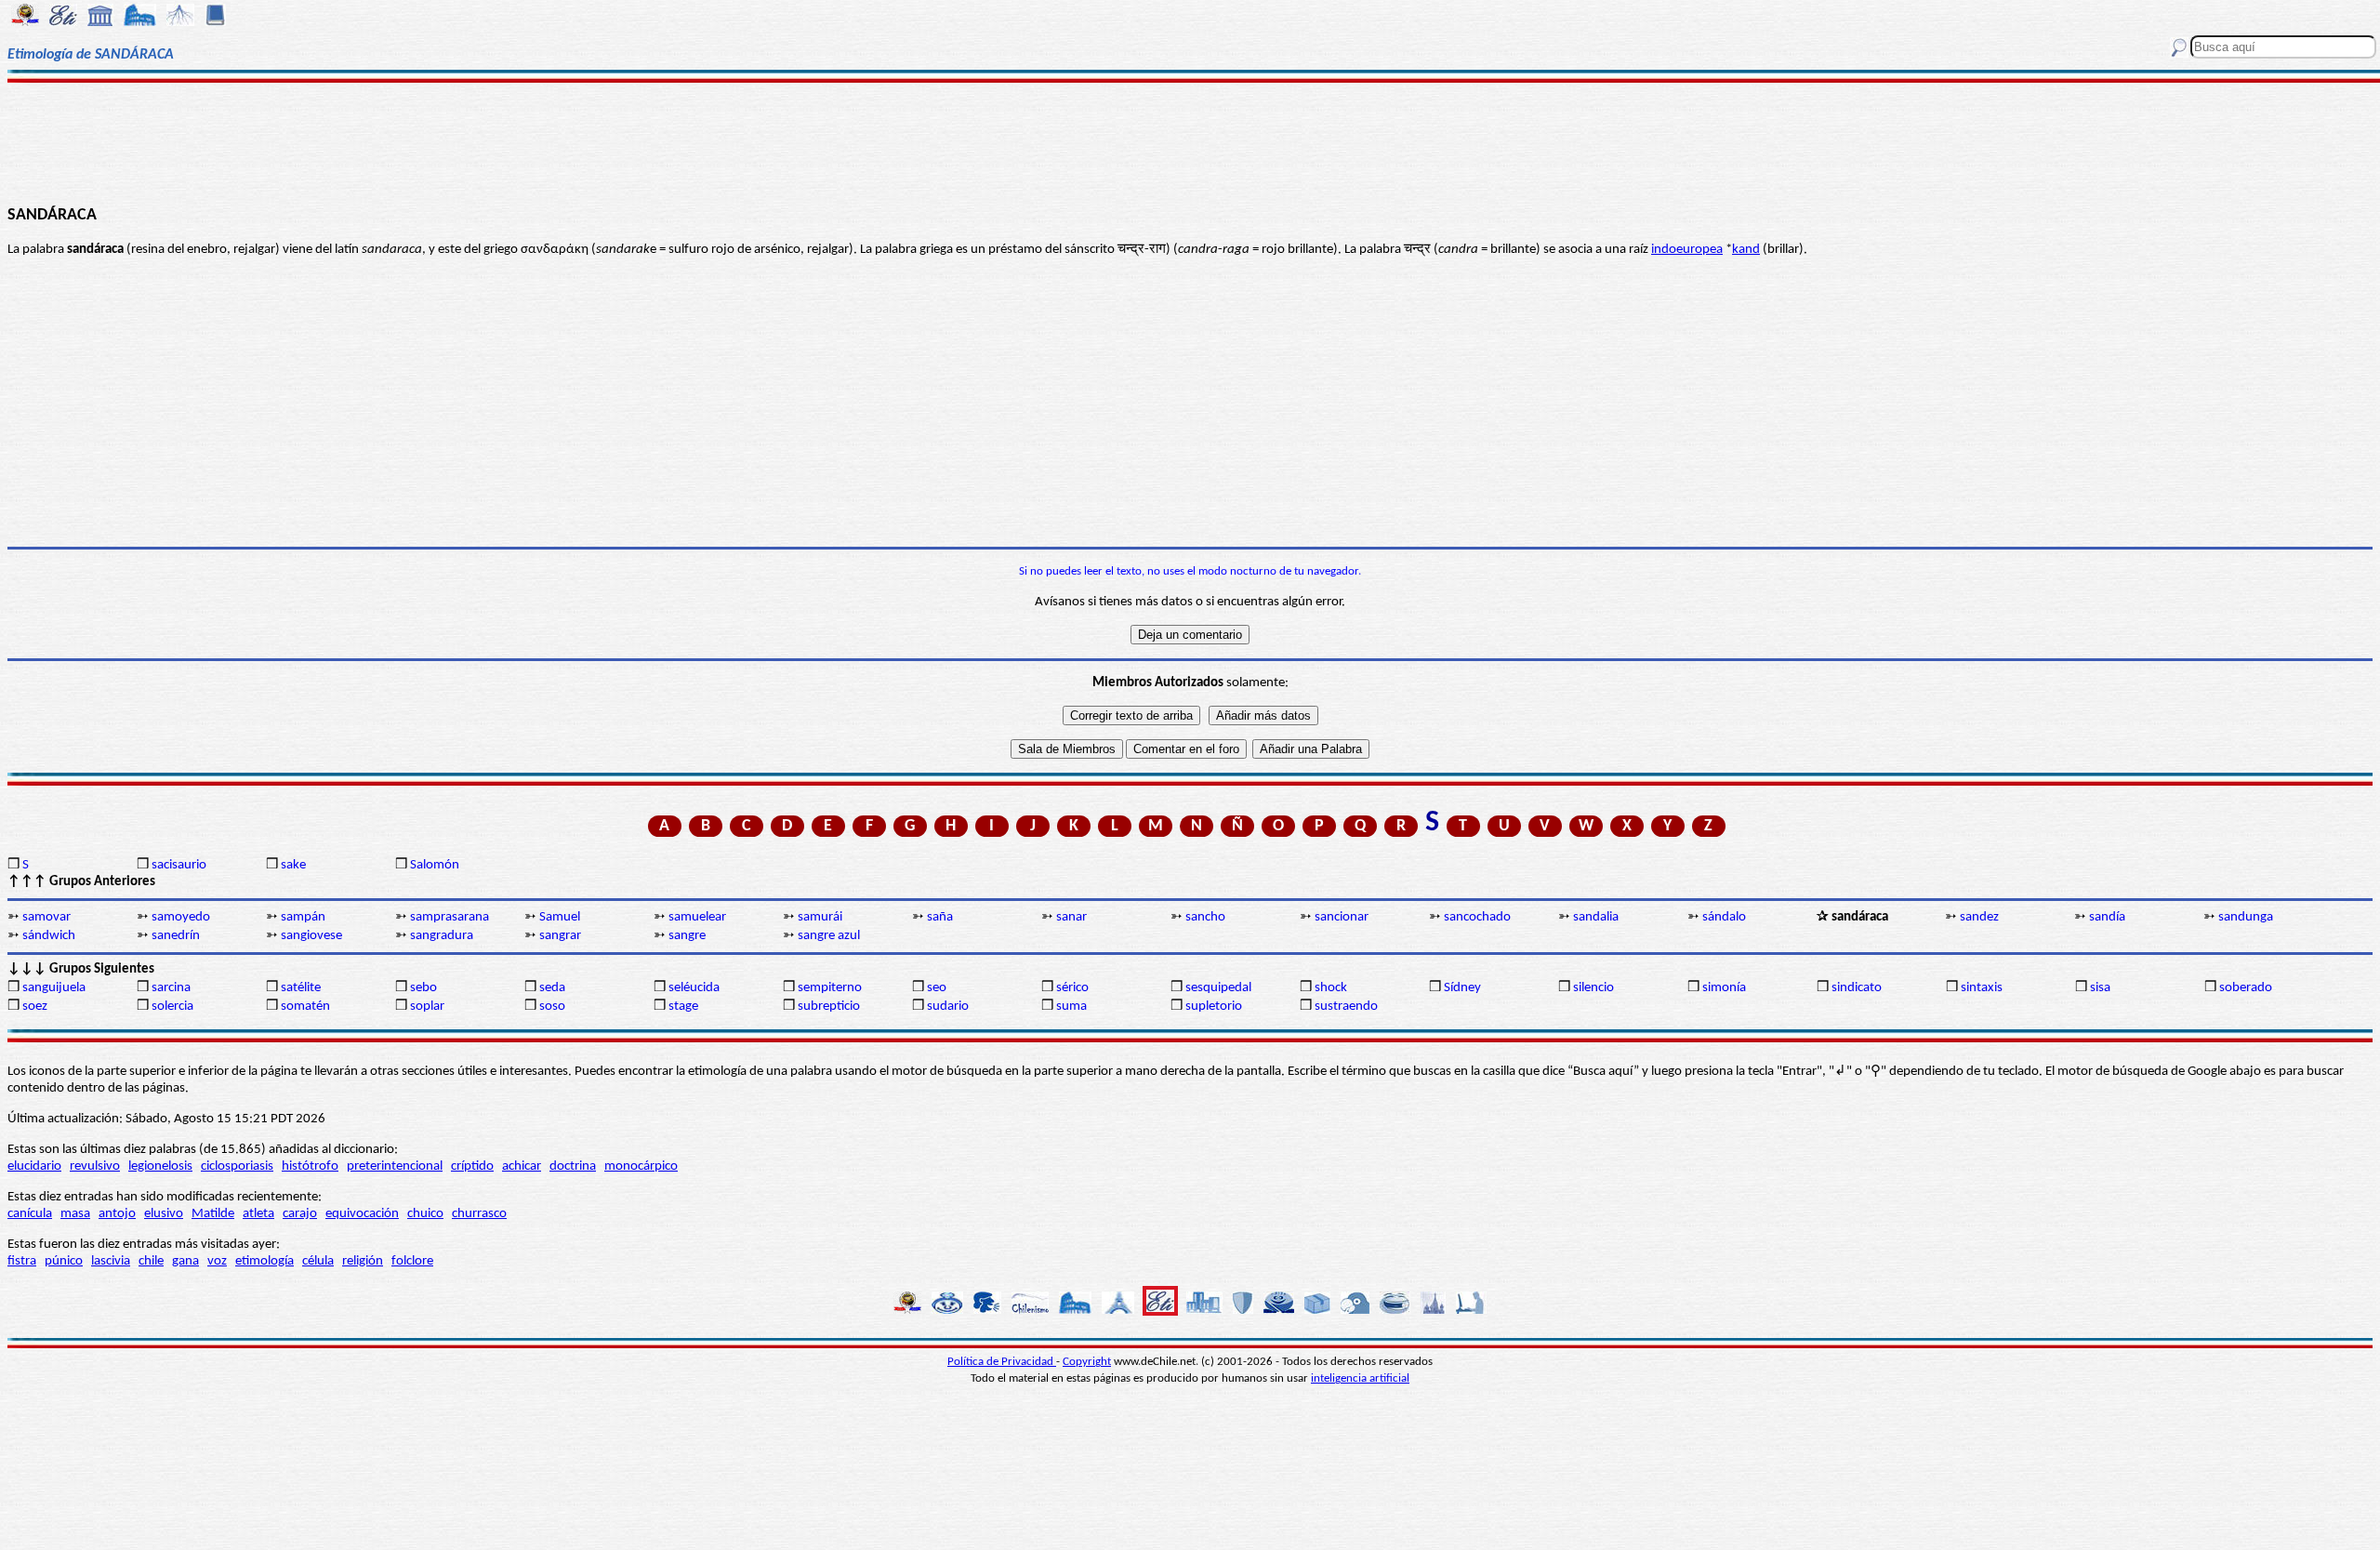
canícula (30, 1214)
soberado (2246, 988)
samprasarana (450, 917)
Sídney (1462, 988)
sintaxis (1982, 988)
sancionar (1342, 917)
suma (1071, 1007)
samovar (46, 917)
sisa (2100, 988)
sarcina (171, 988)
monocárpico (641, 1166)
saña (940, 917)
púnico (64, 1261)
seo (937, 988)
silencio (1593, 988)
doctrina (573, 1166)
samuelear (697, 917)
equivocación (362, 1214)
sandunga (2246, 917)
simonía (1724, 988)
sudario (948, 1007)
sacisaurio (179, 865)
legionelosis (160, 1166)
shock (1331, 988)
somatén (305, 1007)
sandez (1979, 917)
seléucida (694, 988)
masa (75, 1214)
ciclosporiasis (237, 1166)
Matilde (213, 1214)
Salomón (435, 865)
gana (185, 1261)
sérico (1072, 988)
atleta (258, 1214)
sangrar (560, 936)
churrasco (479, 1214)
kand (1746, 250)
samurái (820, 917)
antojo (117, 1214)
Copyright (1087, 1362)
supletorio (1214, 1007)
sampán (303, 917)
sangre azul (829, 936)
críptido (472, 1166)
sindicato (1857, 988)
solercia (172, 1007)
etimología (264, 1261)
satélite (301, 988)
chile (151, 1261)
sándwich (49, 936)
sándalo (1724, 917)
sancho (1205, 917)
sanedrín (176, 936)
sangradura (442, 936)
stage (683, 1007)
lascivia (111, 1261)
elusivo (164, 1214)
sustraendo (1346, 1007)
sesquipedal (1218, 988)
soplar (427, 1007)
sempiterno (830, 988)
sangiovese (311, 936)
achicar (522, 1166)
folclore (412, 1261)
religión (363, 1261)
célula (318, 1261)
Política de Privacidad (1002, 1362)
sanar (1071, 917)
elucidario (34, 1166)
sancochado (1477, 917)
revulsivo (95, 1166)
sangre (687, 936)
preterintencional (395, 1166)
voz (217, 1261)
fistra (22, 1261)
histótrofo (310, 1166)
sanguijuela (54, 988)
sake (293, 865)
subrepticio (829, 1007)
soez (35, 1007)
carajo (300, 1214)
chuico (425, 1214)
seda (552, 988)
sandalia (1596, 917)
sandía (2107, 917)
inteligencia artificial (1360, 1378)
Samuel (560, 917)
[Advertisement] (1190, 141)
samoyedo (181, 917)
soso (552, 1007)
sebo (423, 988)
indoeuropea (1687, 250)
